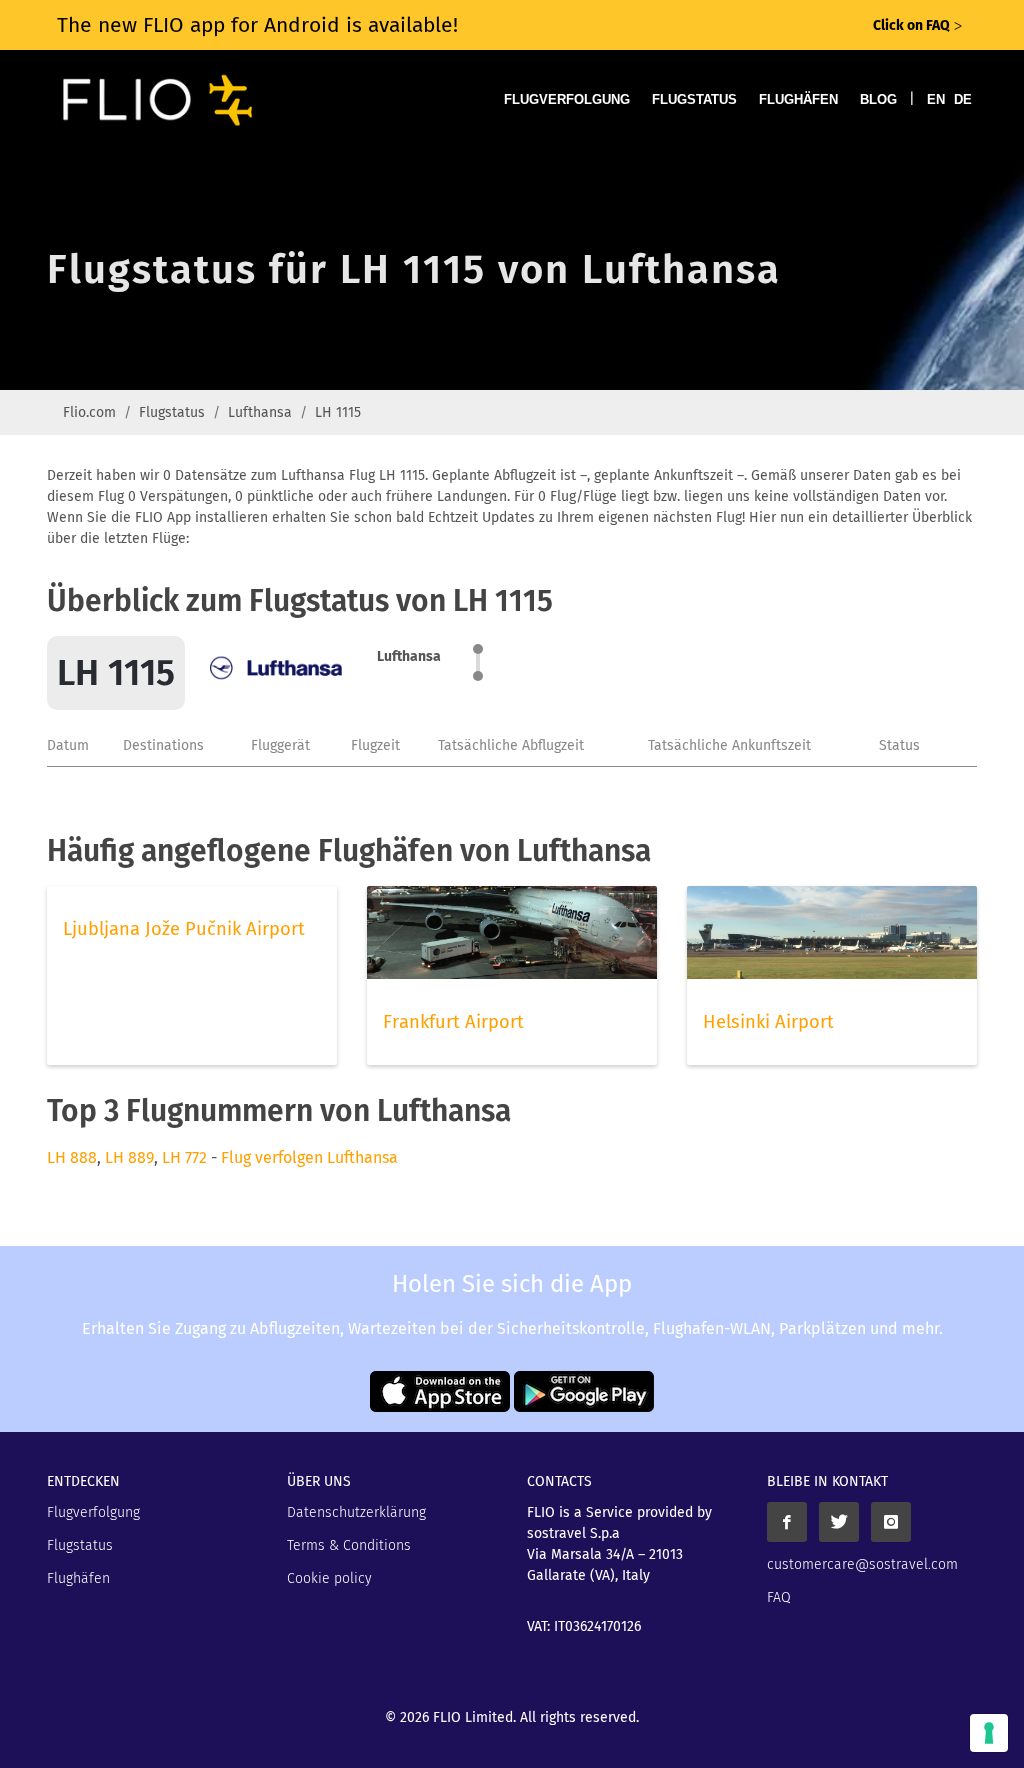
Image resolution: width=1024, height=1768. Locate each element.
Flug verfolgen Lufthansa (309, 1157)
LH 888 (72, 1157)
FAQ (779, 1597)
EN (936, 99)
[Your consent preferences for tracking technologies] (989, 1733)
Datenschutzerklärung (356, 1512)
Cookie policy (329, 1578)
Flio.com (89, 412)
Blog (878, 99)
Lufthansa (260, 412)
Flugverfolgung (567, 99)
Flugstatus (694, 99)
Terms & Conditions (349, 1545)
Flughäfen (798, 99)
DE (963, 99)
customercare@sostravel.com (862, 1564)
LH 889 (129, 1157)
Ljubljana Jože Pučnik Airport (184, 929)
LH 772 (184, 1157)
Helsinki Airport (768, 1022)
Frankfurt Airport (453, 1022)
